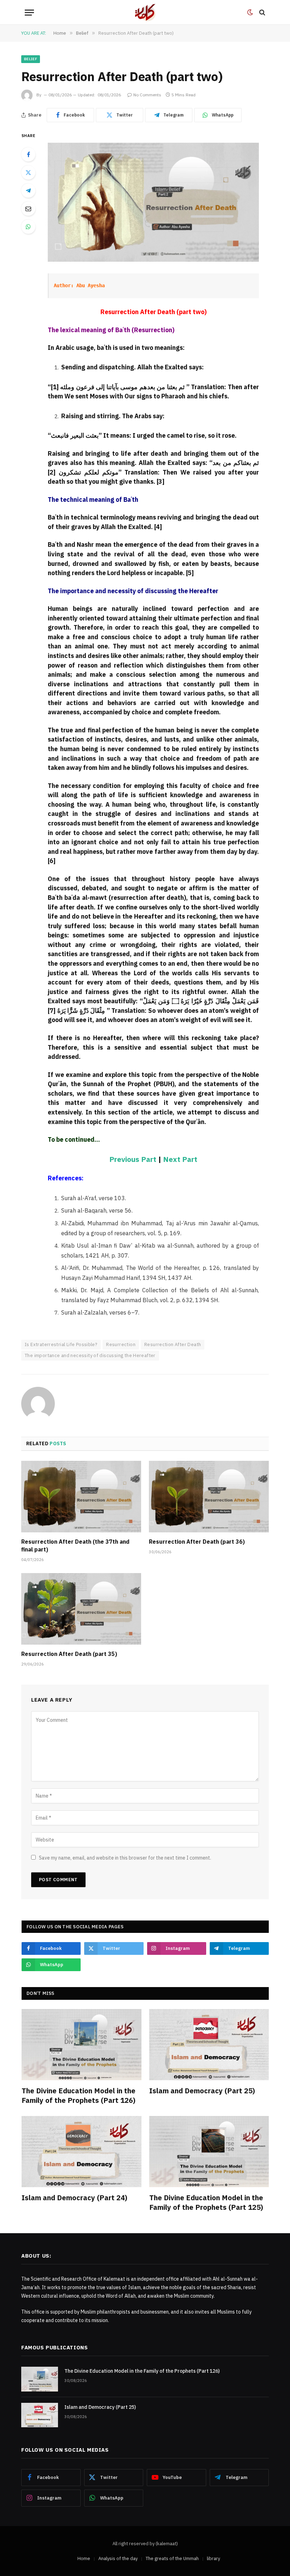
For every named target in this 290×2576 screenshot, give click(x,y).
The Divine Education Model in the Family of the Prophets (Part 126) (79, 2095)
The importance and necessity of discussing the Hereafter (90, 1355)
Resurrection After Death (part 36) (197, 1542)
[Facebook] (28, 154)
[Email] (28, 209)
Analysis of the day (118, 2558)
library (213, 2558)
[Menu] (29, 13)
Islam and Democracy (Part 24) (74, 2198)
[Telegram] (28, 191)
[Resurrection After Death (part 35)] (81, 1609)
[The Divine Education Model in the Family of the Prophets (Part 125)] (209, 2152)
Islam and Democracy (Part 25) (202, 2091)
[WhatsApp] (28, 227)
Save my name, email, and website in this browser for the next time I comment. (125, 1858)
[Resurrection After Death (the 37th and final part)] (81, 1497)
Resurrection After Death (173, 1344)
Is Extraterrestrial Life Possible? (61, 1344)
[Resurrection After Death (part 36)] (209, 1497)
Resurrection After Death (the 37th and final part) (75, 1545)
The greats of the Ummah (172, 2558)
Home (84, 2558)
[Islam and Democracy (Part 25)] (209, 2045)
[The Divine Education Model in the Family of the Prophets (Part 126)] (82, 2045)
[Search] (262, 13)
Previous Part (133, 1159)
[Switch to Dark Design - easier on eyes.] (250, 12)
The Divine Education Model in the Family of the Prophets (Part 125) (206, 2202)
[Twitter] (28, 172)
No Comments (147, 95)
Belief (31, 59)
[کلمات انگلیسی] (145, 12)
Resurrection (121, 1344)
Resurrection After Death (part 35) (69, 1654)
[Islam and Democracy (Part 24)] (82, 2152)
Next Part (180, 1159)
